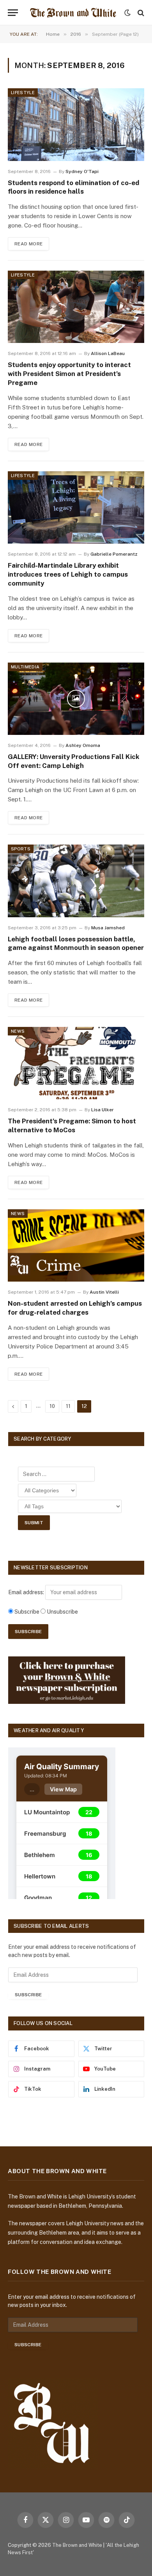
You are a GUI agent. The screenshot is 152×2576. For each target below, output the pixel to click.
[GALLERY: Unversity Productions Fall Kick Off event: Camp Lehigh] (76, 699)
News (18, 1031)
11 (68, 1406)
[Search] (140, 13)
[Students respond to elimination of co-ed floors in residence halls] (76, 124)
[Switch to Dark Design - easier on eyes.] (127, 13)
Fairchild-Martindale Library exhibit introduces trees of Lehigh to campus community (68, 574)
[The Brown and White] (73, 13)
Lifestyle (23, 93)
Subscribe (28, 1995)
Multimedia (25, 667)
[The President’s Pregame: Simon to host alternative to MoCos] (76, 1063)
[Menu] (13, 13)
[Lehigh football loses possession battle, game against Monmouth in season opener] (76, 881)
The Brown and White (77, 2545)
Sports (21, 849)
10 (52, 1406)
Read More (28, 244)
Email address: (27, 1592)
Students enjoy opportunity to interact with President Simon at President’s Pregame (69, 374)
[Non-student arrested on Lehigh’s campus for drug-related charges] (76, 1245)
